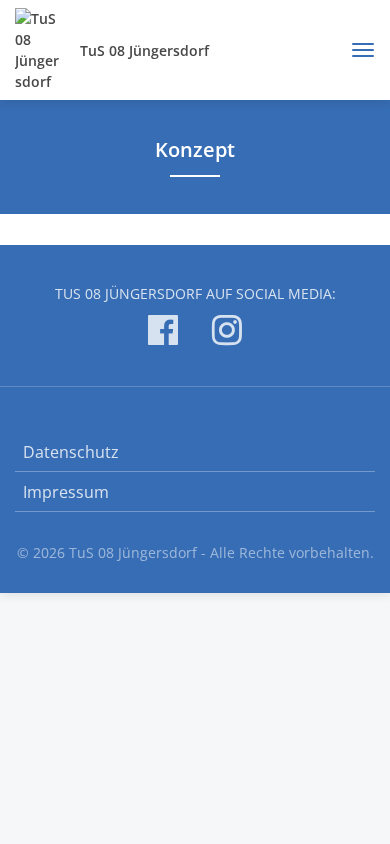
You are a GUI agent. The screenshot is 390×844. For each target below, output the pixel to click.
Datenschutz (71, 452)
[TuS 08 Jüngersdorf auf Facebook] (163, 333)
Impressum (66, 492)
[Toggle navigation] (355, 50)
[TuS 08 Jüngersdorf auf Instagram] (227, 333)
